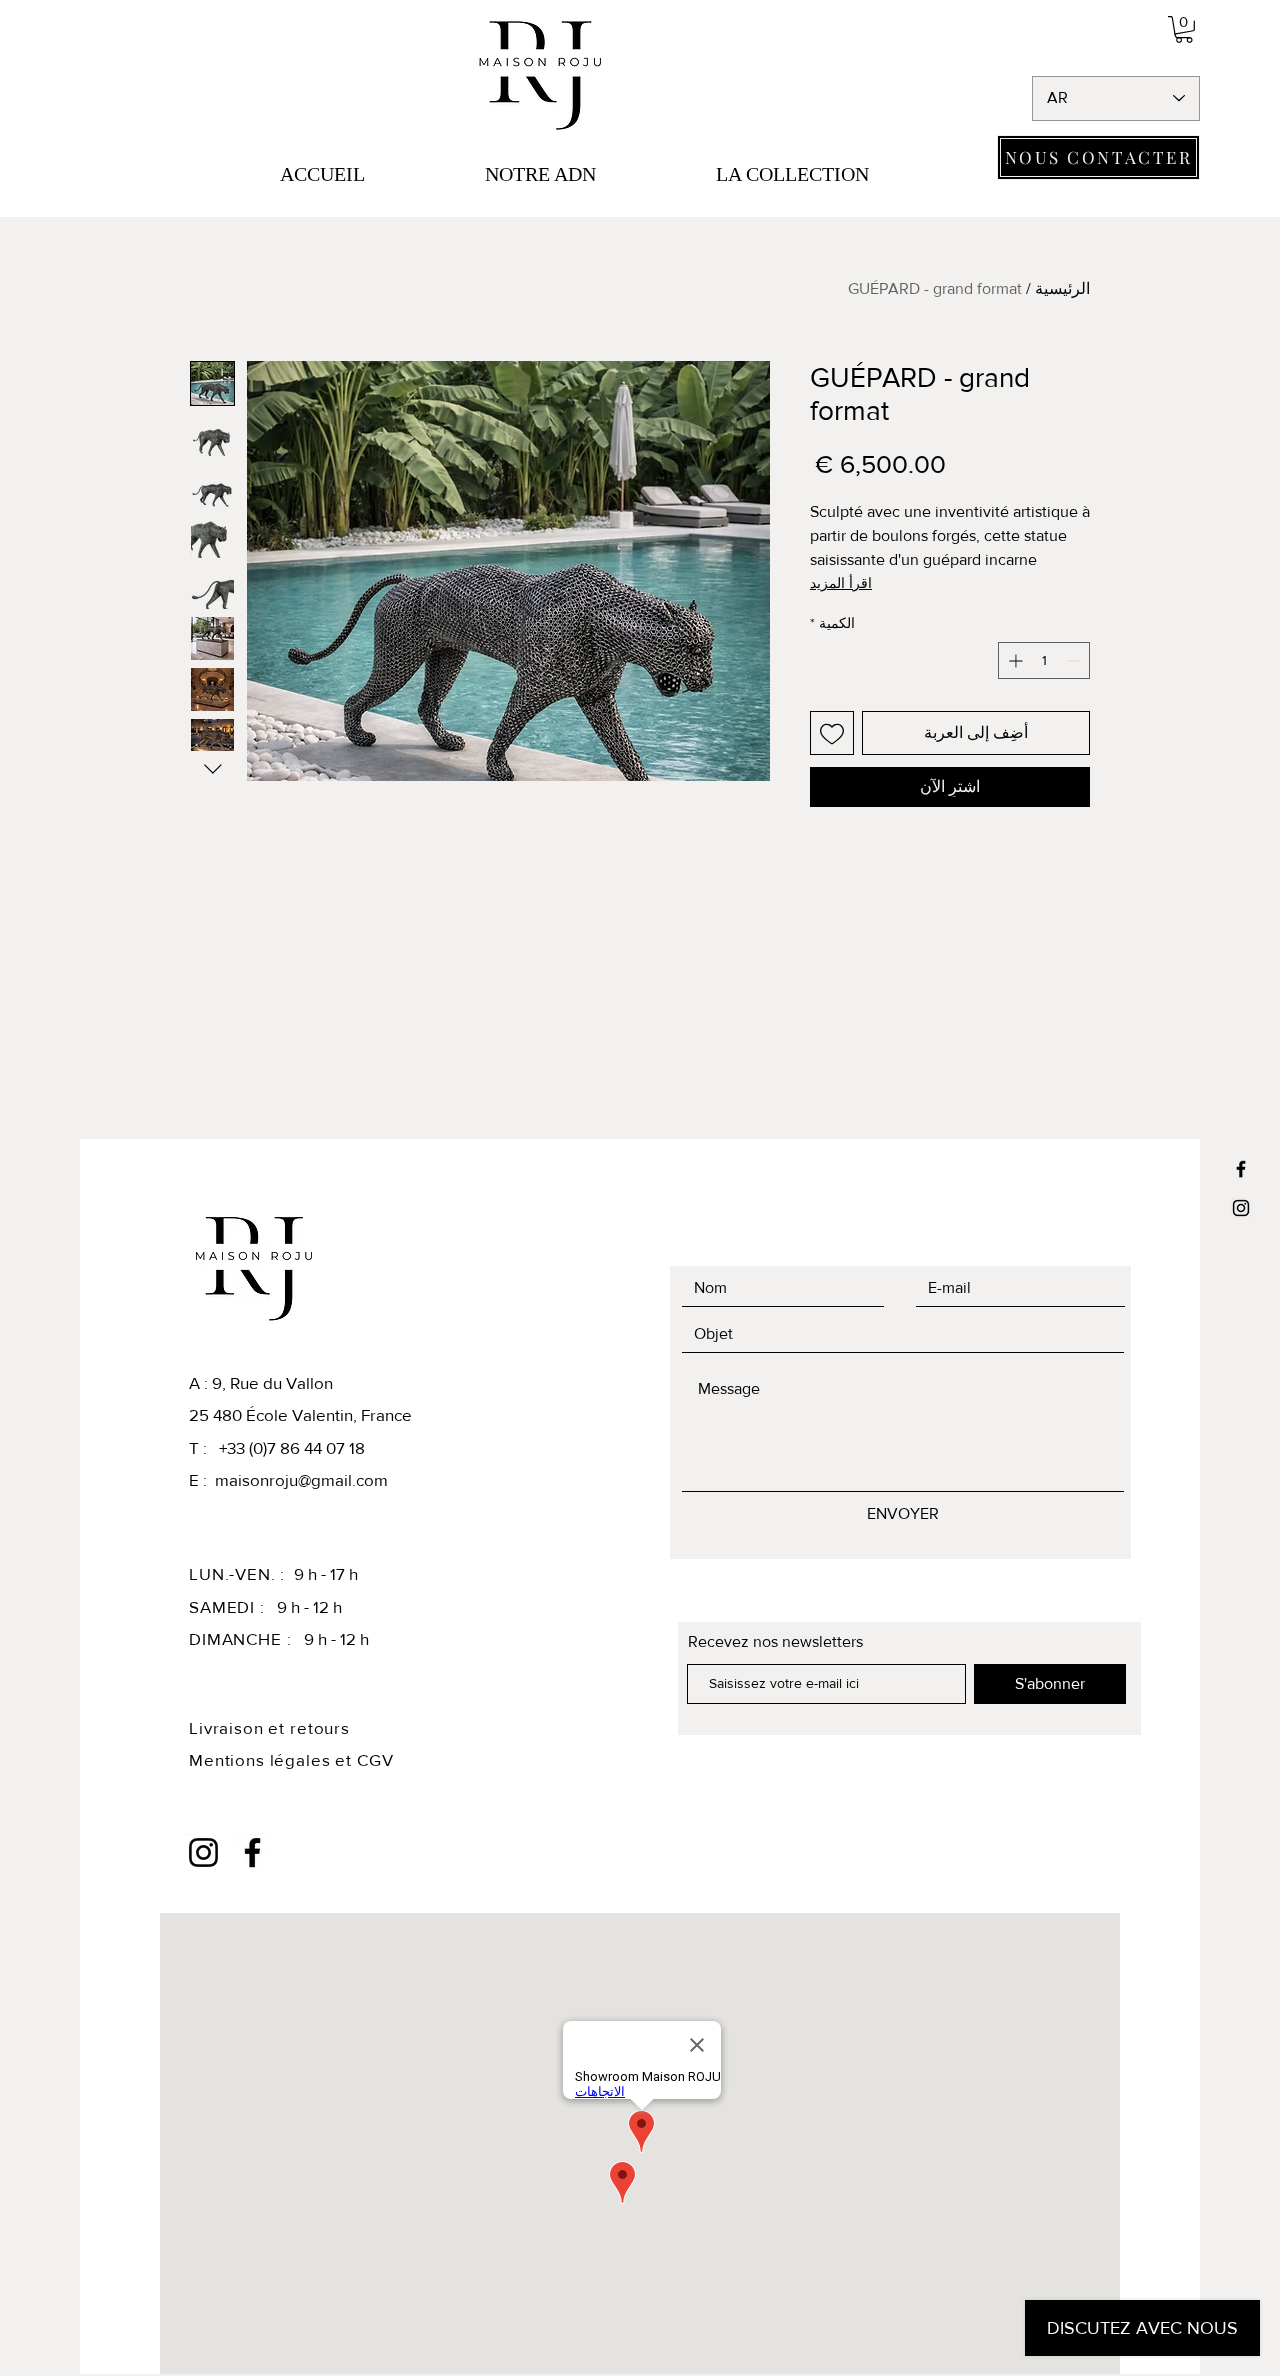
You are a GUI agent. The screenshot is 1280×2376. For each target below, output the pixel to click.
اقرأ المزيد (841, 583)
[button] (1184, 29)
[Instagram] (1241, 1208)
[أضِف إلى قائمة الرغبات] (832, 733)
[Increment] (1013, 660)
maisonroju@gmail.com (301, 1479)
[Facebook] (1241, 1169)
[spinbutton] (1044, 660)
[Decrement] (1074, 660)
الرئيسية (1062, 288)
